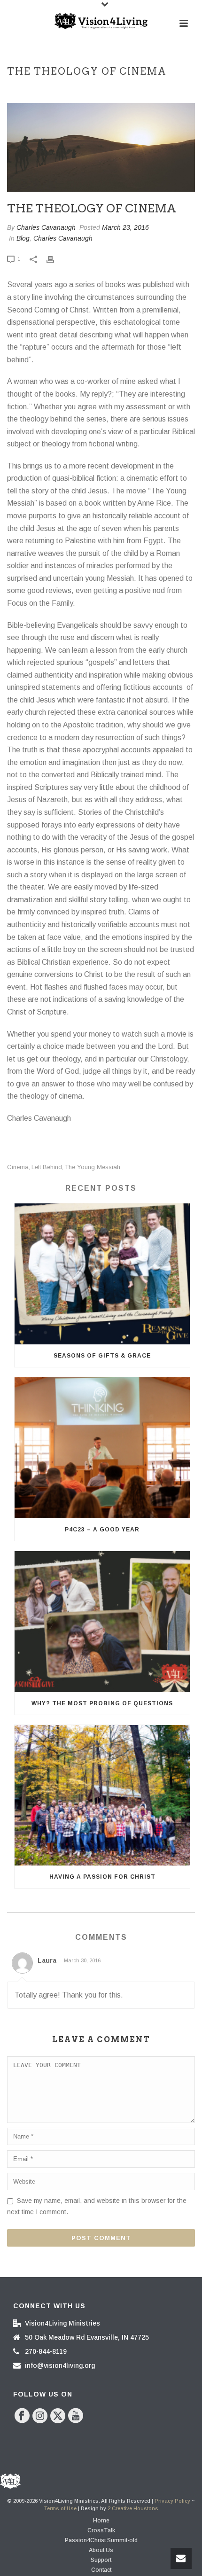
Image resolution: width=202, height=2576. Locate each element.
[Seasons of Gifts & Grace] (102, 1274)
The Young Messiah (93, 1167)
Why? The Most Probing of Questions (102, 1703)
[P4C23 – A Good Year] (102, 1448)
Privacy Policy (172, 2501)
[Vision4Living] (101, 21)
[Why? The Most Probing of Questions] (102, 1622)
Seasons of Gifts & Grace (102, 1356)
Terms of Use (60, 2508)
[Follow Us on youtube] (76, 2416)
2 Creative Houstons (133, 2508)
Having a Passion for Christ (102, 1877)
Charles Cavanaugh (46, 227)
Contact (101, 2570)
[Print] (55, 259)
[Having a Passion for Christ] (102, 1795)
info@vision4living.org (60, 2365)
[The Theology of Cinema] (101, 147)
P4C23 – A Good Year (102, 1530)
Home (101, 2521)
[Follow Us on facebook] (22, 2416)
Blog (23, 238)
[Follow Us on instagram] (40, 2416)
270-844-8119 (46, 2351)
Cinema (18, 1167)
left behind (47, 1167)
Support (101, 2560)
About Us (101, 2550)
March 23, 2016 (125, 227)
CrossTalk (101, 2530)
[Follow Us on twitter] (58, 2416)
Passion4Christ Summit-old (101, 2540)
